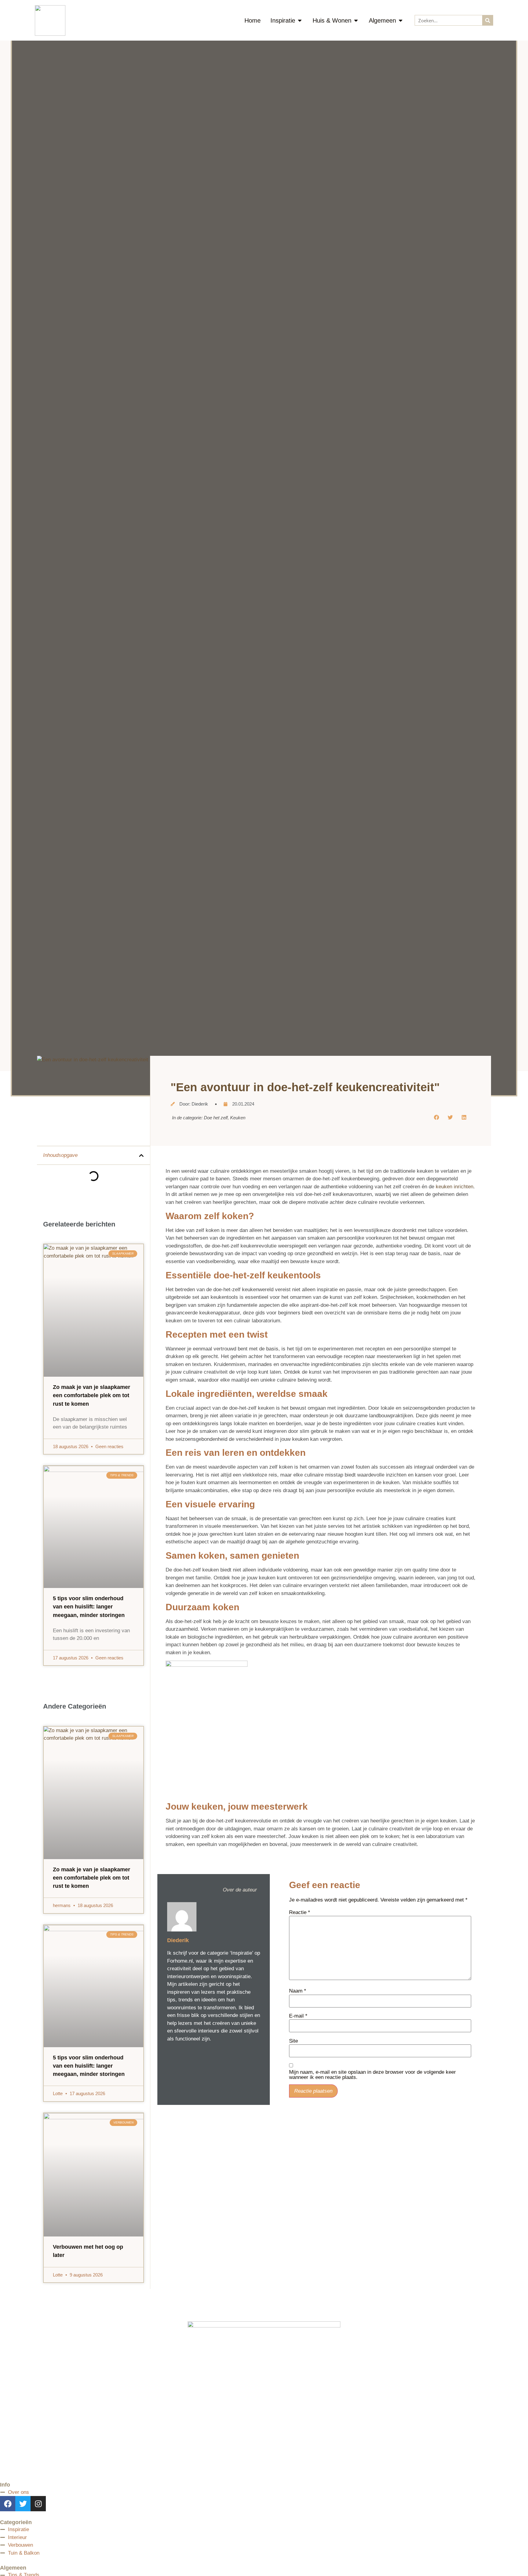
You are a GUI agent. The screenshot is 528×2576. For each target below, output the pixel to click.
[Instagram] (38, 2504)
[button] (141, 1155)
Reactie (300, 1912)
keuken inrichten (455, 1187)
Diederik (178, 1940)
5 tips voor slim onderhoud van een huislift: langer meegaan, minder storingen (89, 1607)
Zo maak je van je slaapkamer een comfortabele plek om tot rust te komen (92, 1395)
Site (293, 2041)
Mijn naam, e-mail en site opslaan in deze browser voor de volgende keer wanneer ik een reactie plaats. (372, 2075)
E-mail (298, 2016)
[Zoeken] (488, 20)
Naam (298, 1991)
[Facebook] (8, 2504)
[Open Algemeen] (401, 20)
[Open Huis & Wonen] (356, 20)
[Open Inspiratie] (300, 20)
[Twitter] (23, 2504)
